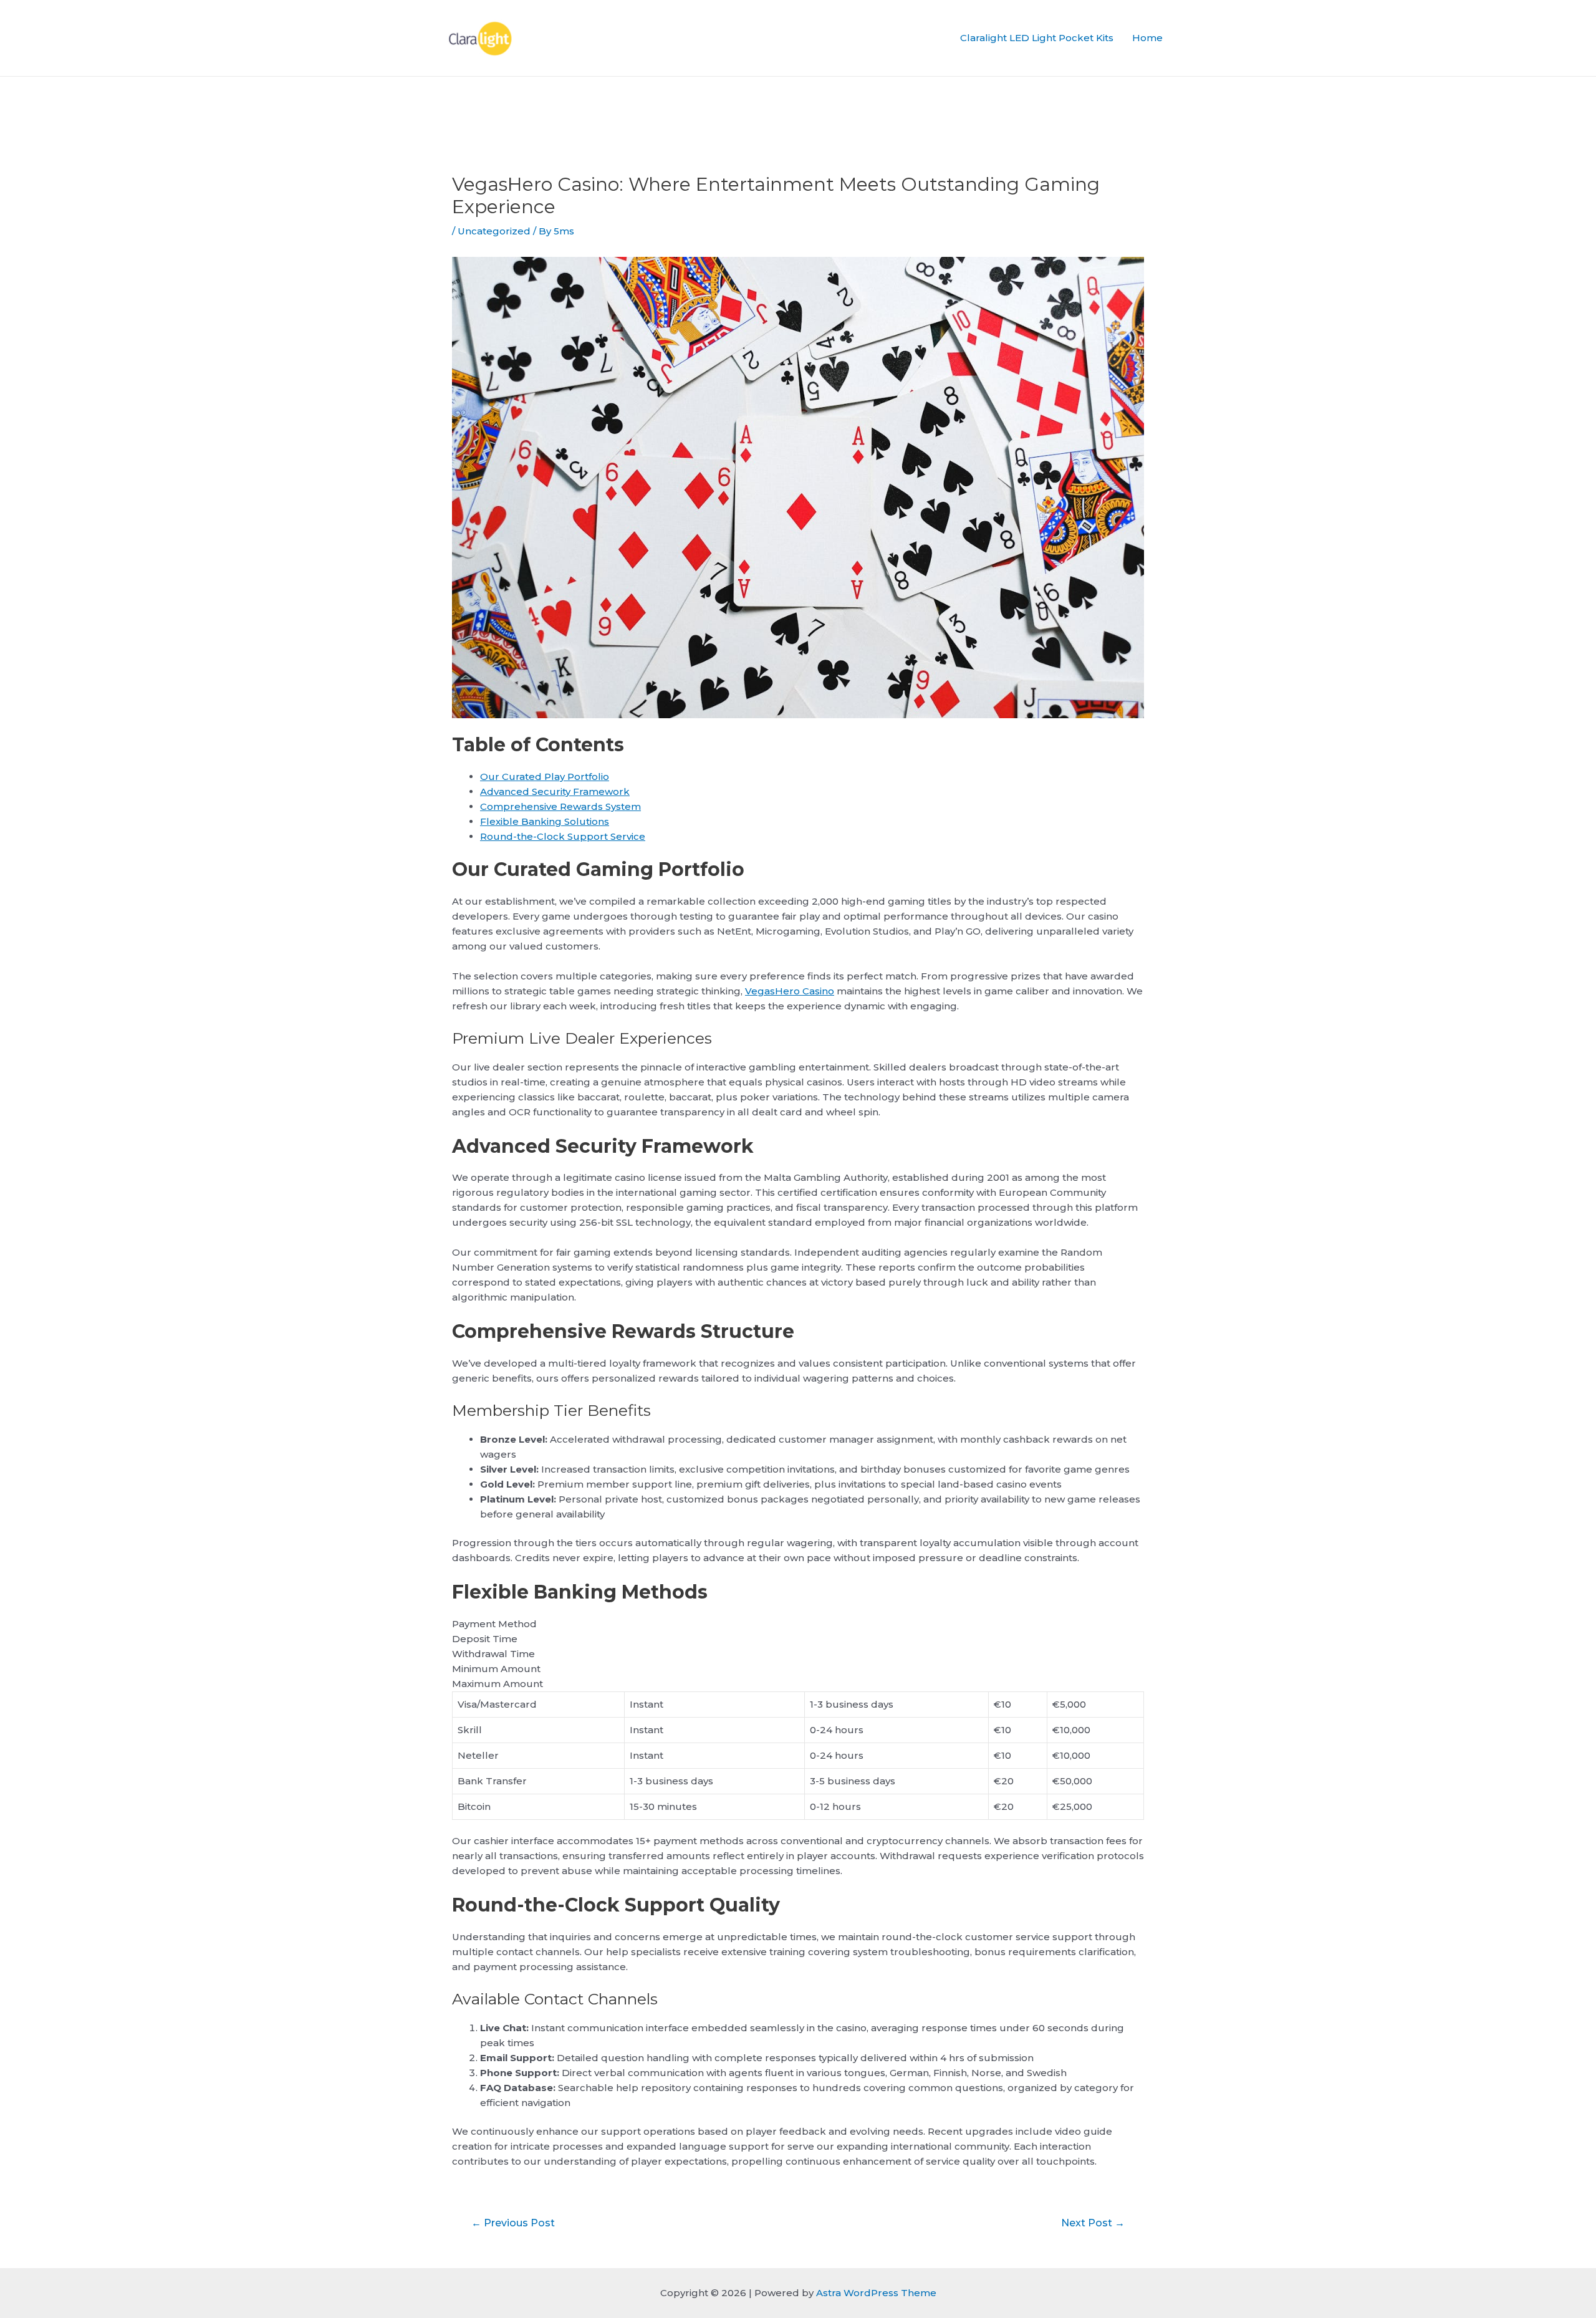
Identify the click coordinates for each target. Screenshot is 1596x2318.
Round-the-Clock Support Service (563, 836)
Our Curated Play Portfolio (545, 777)
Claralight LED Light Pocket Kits (1037, 38)
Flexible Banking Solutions (545, 821)
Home (1147, 38)
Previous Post (513, 2223)
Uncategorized (494, 231)
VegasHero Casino (790, 991)
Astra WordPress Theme (876, 2293)
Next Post (1093, 2223)
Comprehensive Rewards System (560, 806)
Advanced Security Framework (555, 791)
